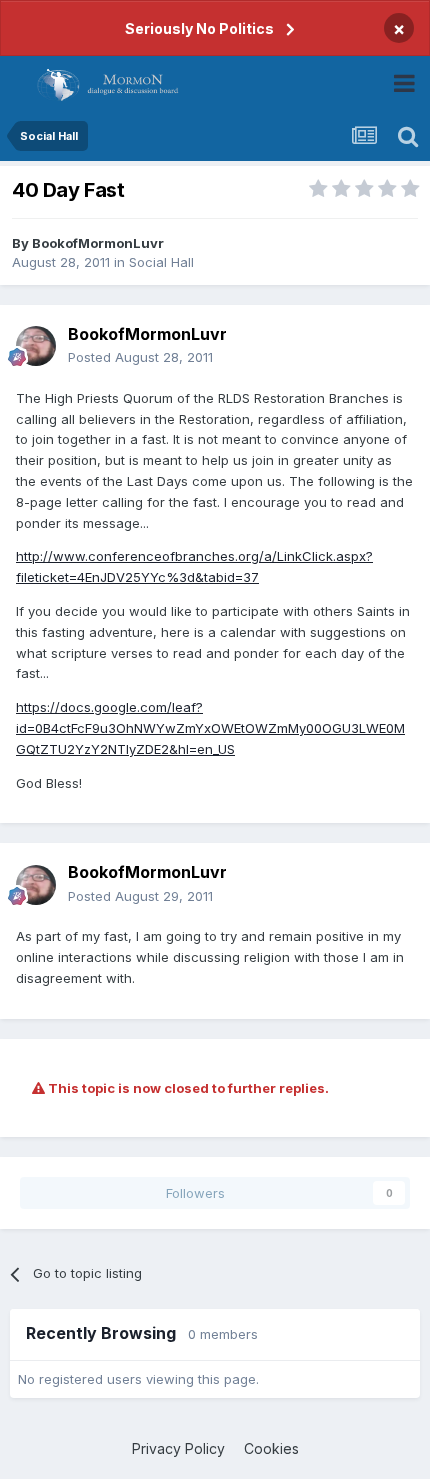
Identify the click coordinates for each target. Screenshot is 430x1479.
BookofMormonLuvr (98, 243)
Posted (140, 357)
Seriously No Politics (199, 28)
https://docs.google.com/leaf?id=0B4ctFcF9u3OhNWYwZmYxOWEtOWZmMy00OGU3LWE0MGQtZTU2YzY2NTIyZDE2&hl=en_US (210, 728)
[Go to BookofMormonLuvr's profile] (36, 346)
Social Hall (161, 262)
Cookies (271, 1448)
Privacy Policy (178, 1448)
